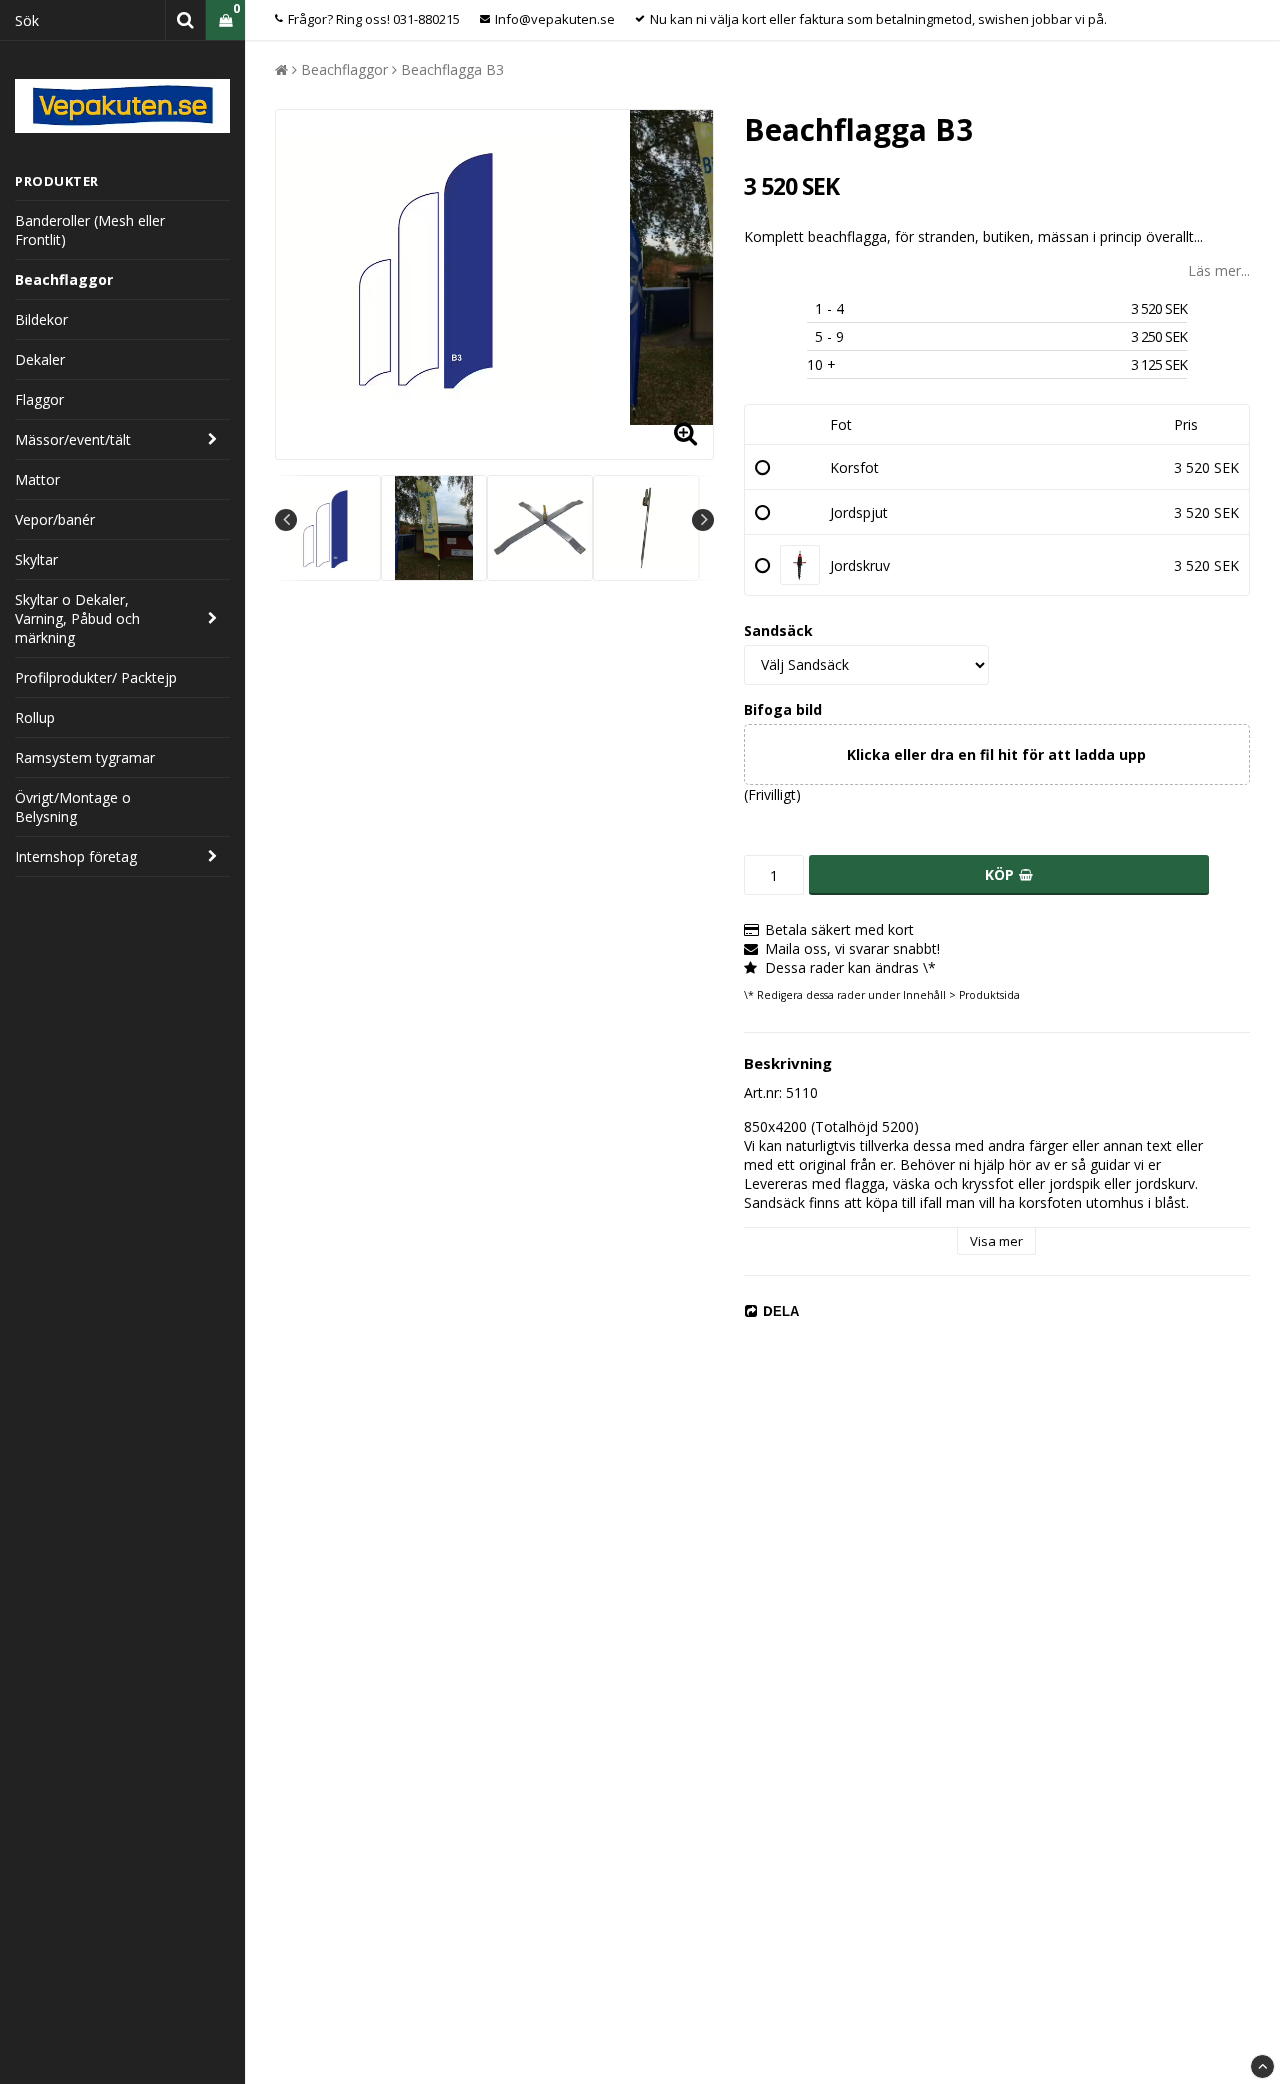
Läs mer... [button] (1219, 270)
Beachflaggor (64, 279)
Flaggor (39, 399)
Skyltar (36, 559)
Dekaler (40, 359)
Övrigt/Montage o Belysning (73, 807)
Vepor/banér (55, 519)
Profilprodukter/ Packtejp (96, 677)
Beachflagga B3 (452, 69)
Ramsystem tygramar (85, 757)
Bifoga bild (783, 709)
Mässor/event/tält (73, 439)
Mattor (37, 479)
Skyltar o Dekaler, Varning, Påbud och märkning (77, 618)
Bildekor (41, 319)
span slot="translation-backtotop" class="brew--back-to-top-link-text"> (1262, 2066)
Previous (286, 520)
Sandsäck (778, 630)
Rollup (35, 717)
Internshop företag (76, 856)
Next (703, 520)
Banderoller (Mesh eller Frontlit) (90, 230)
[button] (225, 20)
